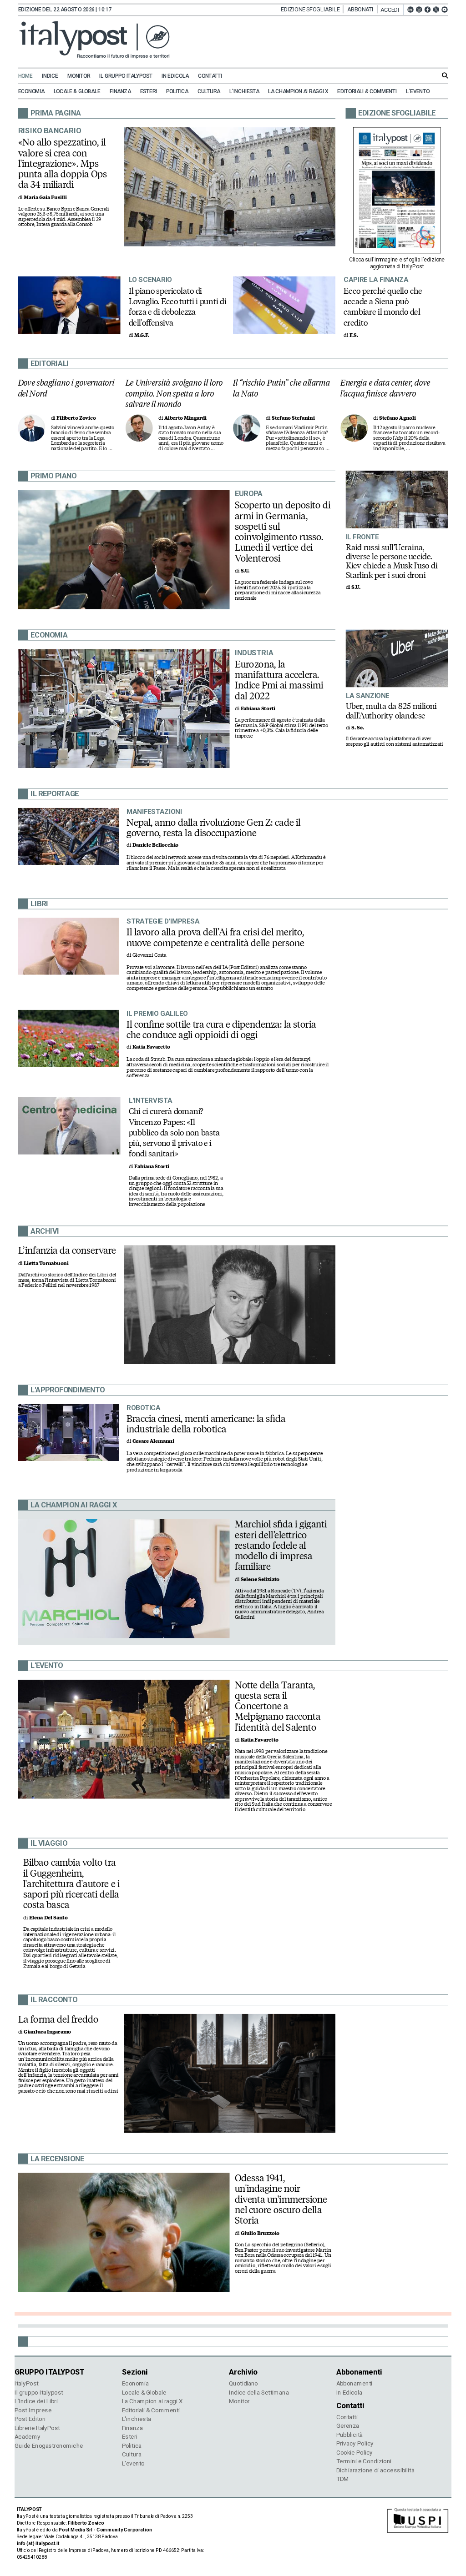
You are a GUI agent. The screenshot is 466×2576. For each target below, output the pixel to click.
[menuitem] (29, 76)
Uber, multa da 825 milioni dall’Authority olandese (391, 711)
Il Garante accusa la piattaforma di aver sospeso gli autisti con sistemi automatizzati (395, 742)
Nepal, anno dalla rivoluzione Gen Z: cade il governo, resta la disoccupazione (214, 828)
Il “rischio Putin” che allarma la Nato (282, 388)
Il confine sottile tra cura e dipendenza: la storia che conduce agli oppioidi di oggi (221, 1030)
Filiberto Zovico (76, 418)
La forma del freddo (58, 2019)
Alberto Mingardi (185, 418)
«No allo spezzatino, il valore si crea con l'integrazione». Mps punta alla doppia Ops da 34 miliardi (63, 163)
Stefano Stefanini (293, 418)
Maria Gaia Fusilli (45, 198)
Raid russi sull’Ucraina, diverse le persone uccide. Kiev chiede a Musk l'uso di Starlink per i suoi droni (392, 561)
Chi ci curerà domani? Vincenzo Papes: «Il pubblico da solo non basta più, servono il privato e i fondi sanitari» (174, 1132)
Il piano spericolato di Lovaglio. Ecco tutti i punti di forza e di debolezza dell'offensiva (178, 306)
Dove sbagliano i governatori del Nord (66, 388)
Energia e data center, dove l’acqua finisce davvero (385, 388)
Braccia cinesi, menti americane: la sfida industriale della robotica (206, 1424)
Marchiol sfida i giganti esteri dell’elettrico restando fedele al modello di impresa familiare (281, 1545)
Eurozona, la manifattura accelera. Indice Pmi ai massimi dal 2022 (279, 680)
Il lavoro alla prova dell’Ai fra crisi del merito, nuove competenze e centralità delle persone (215, 937)
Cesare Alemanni (153, 1442)
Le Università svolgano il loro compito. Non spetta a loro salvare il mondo (175, 393)
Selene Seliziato (260, 1579)
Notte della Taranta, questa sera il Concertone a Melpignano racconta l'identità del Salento (278, 1706)
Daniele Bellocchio (155, 846)
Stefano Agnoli (397, 418)
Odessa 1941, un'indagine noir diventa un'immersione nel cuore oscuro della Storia (281, 2199)
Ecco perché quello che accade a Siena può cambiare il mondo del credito (383, 306)
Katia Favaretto (151, 1047)
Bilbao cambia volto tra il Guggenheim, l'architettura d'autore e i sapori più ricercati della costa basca (71, 1884)
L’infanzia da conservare (67, 1250)
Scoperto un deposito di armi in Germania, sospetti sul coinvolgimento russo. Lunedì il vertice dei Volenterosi (283, 532)
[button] (392, 10)
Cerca (445, 75)
